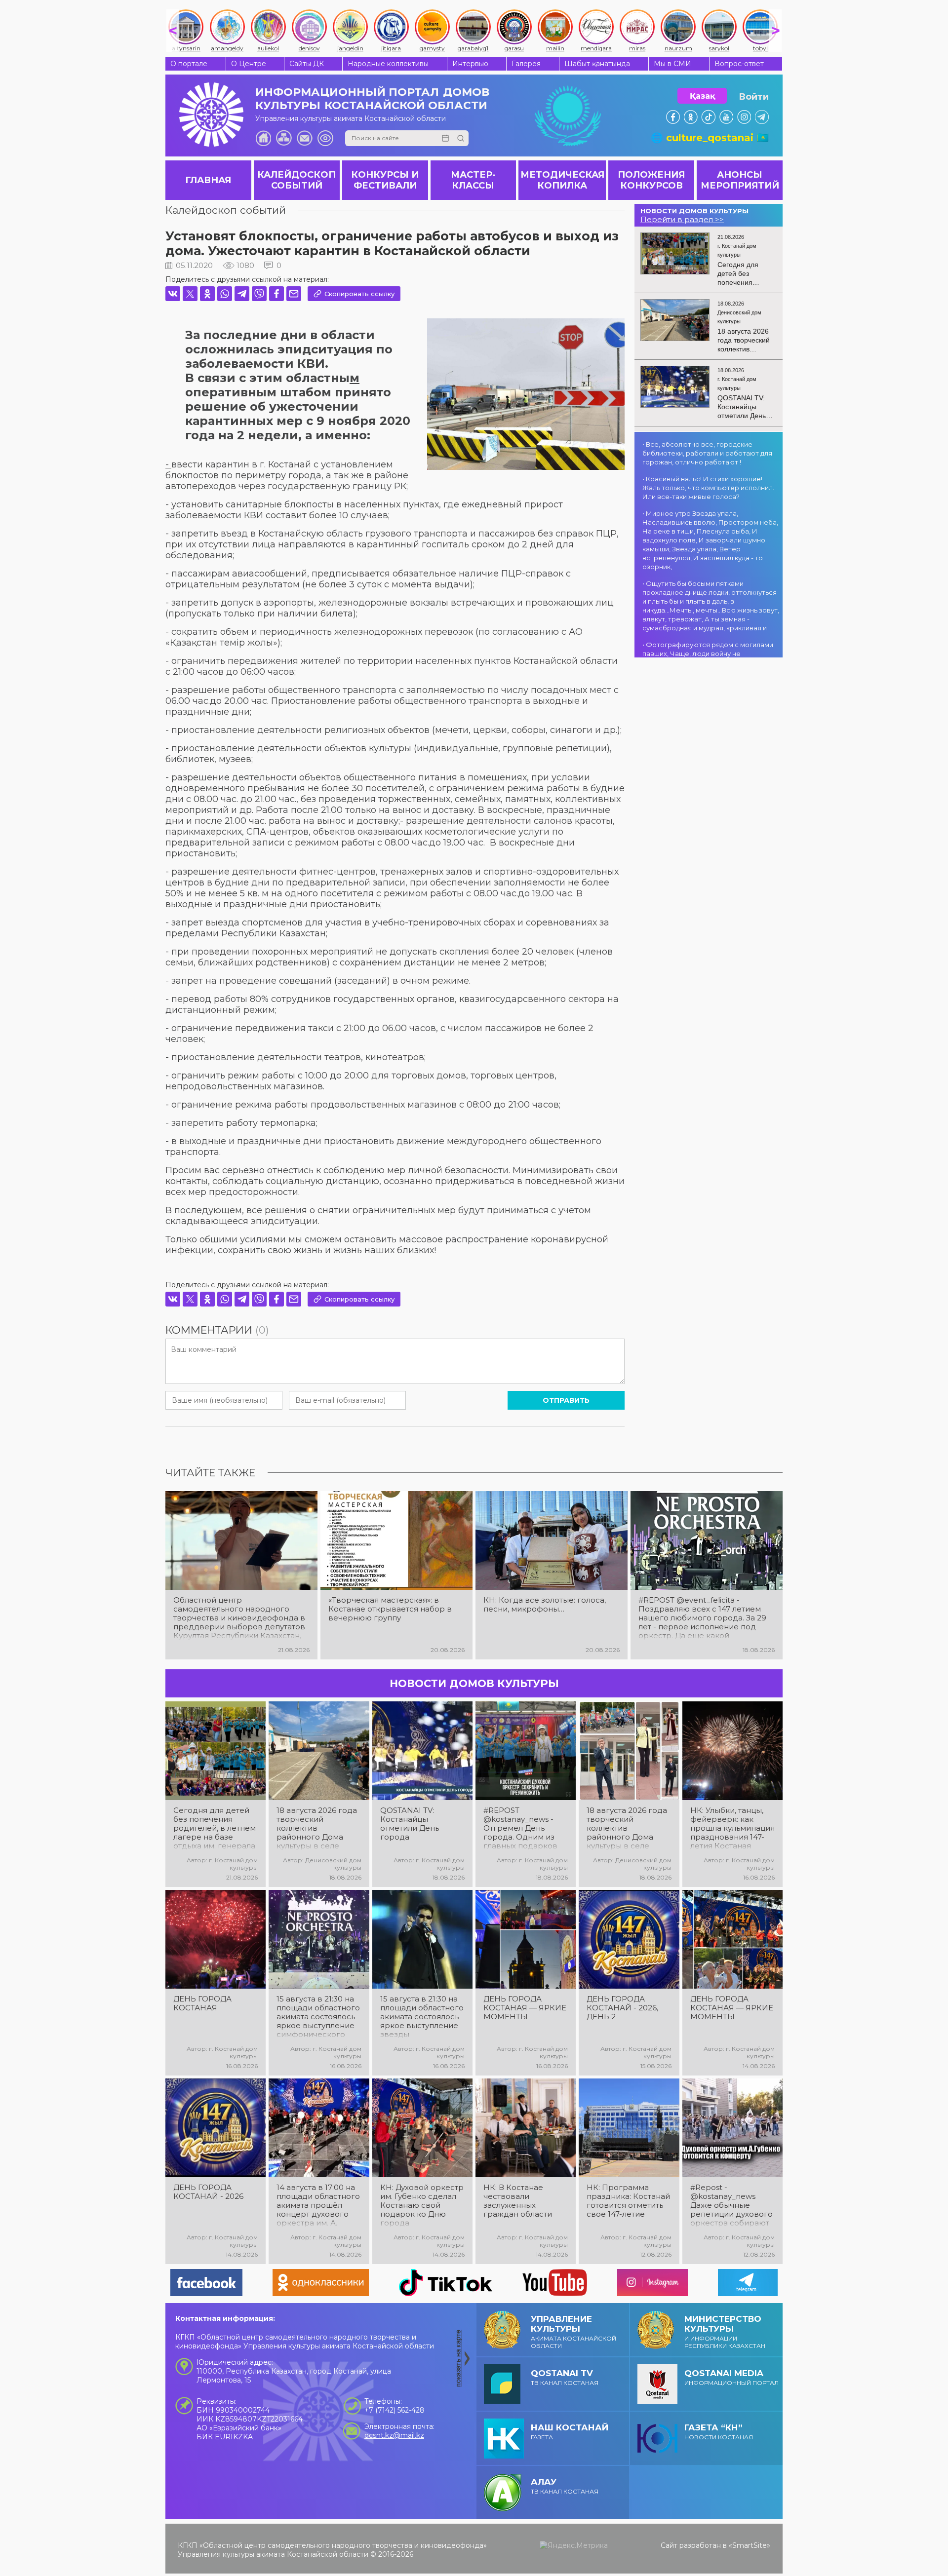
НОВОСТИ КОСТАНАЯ (719, 2432)
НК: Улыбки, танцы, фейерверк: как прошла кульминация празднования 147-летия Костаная (732, 1828)
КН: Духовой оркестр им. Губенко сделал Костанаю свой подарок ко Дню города (422, 2205)
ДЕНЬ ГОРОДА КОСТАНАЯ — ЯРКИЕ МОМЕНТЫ (525, 2008)
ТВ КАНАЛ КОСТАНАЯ (565, 2377)
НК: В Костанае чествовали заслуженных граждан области (518, 2201)
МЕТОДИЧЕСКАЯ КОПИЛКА (562, 180)
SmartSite (750, 2545)
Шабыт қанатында (597, 64)
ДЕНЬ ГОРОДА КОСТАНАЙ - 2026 (208, 2192)
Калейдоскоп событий (226, 210)
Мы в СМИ (672, 64)
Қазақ (702, 96)
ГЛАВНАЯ (208, 180)
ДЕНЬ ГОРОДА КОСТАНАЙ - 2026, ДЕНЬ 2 (622, 2008)
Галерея (526, 64)
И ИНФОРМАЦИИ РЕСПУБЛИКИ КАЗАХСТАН (725, 2332)
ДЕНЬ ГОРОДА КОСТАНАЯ (202, 2003)
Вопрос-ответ (739, 64)
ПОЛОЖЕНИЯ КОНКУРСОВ (651, 180)
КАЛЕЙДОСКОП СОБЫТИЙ (296, 180)
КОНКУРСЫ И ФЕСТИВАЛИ (385, 180)
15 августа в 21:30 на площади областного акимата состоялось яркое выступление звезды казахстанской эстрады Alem (422, 2017)
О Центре (249, 64)
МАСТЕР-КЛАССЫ (473, 180)
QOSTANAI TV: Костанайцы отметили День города (410, 1824)
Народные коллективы (388, 64)
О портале (189, 64)
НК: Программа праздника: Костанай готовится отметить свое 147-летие (628, 2201)
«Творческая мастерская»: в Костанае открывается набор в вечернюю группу (390, 1609)
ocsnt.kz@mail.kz (394, 2435)
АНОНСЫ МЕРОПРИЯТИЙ (740, 180)
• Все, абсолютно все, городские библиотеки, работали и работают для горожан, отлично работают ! (707, 453)
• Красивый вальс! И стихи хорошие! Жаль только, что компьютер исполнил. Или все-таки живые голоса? (708, 488)
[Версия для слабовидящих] (325, 138)
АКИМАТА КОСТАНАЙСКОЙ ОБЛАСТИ (573, 2332)
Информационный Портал (731, 2377)
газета (570, 2432)
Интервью (470, 64)
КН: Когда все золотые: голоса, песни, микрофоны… (545, 1605)
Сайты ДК (307, 64)
